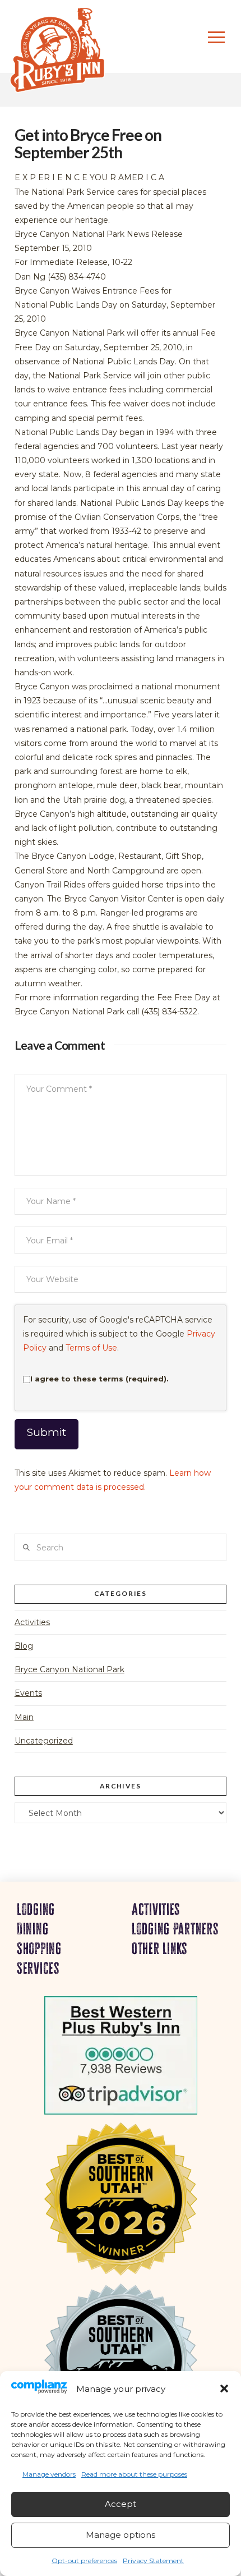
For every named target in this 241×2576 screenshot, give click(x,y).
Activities (32, 1622)
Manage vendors (49, 2474)
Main (24, 1717)
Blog (24, 1646)
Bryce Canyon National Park (69, 1669)
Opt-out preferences (84, 2561)
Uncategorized (44, 1741)
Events (28, 1693)
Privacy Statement (153, 2561)
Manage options (121, 2535)
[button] (224, 2389)
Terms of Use (91, 1348)
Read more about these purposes (134, 2474)
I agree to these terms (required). (99, 1379)
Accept (121, 2504)
